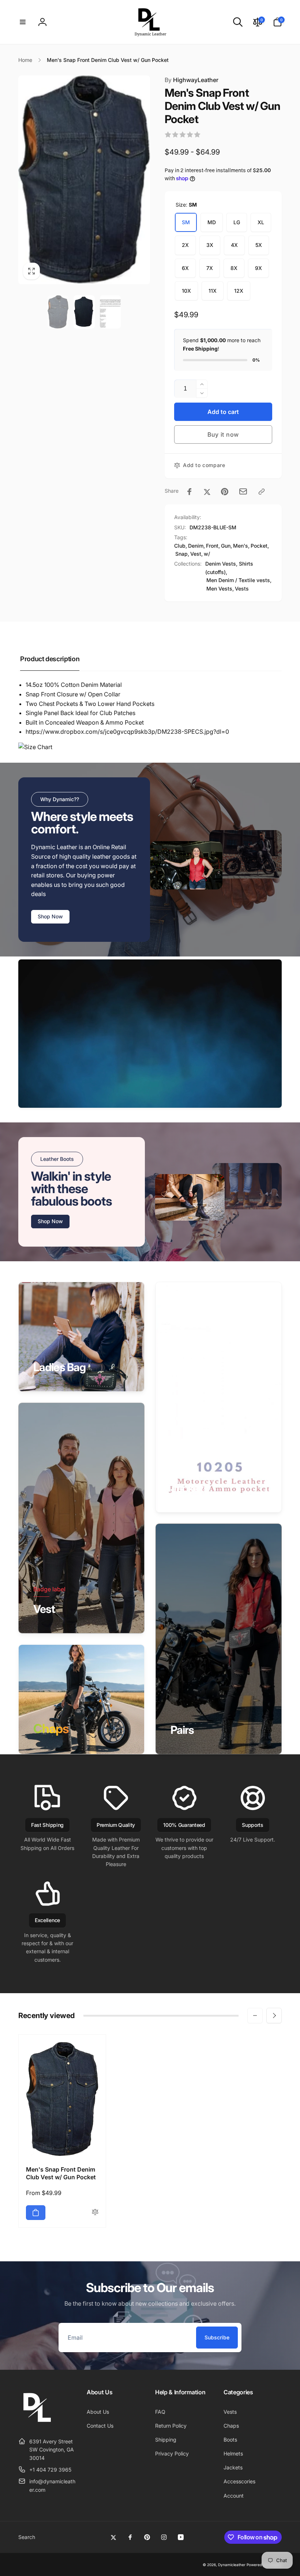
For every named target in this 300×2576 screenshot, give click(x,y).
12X (239, 291)
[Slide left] (255, 2016)
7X (210, 268)
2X (185, 245)
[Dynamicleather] (37, 2423)
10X (186, 291)
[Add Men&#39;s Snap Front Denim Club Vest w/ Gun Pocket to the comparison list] (95, 2212)
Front (212, 546)
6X (185, 268)
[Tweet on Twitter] (207, 492)
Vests (242, 589)
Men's (241, 546)
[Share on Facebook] (190, 492)
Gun (226, 546)
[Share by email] (243, 491)
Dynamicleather (232, 2565)
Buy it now (223, 434)
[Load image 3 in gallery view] (110, 312)
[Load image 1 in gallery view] (58, 312)
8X (234, 268)
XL (261, 222)
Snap (181, 554)
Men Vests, (220, 589)
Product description (50, 659)
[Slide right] (274, 2016)
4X (234, 245)
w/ (207, 554)
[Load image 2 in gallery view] (84, 312)
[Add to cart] (36, 2213)
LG (237, 222)
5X (259, 245)
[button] (23, 22)
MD (212, 222)
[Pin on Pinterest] (225, 492)
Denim (196, 546)
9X (258, 268)
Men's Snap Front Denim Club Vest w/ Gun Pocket (61, 2173)
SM (186, 222)
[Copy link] (262, 492)
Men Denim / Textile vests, (239, 580)
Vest (196, 554)
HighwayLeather (192, 80)
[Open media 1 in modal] (84, 180)
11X (213, 291)
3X (210, 245)
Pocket (259, 546)
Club (180, 546)
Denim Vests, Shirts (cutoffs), (229, 568)
